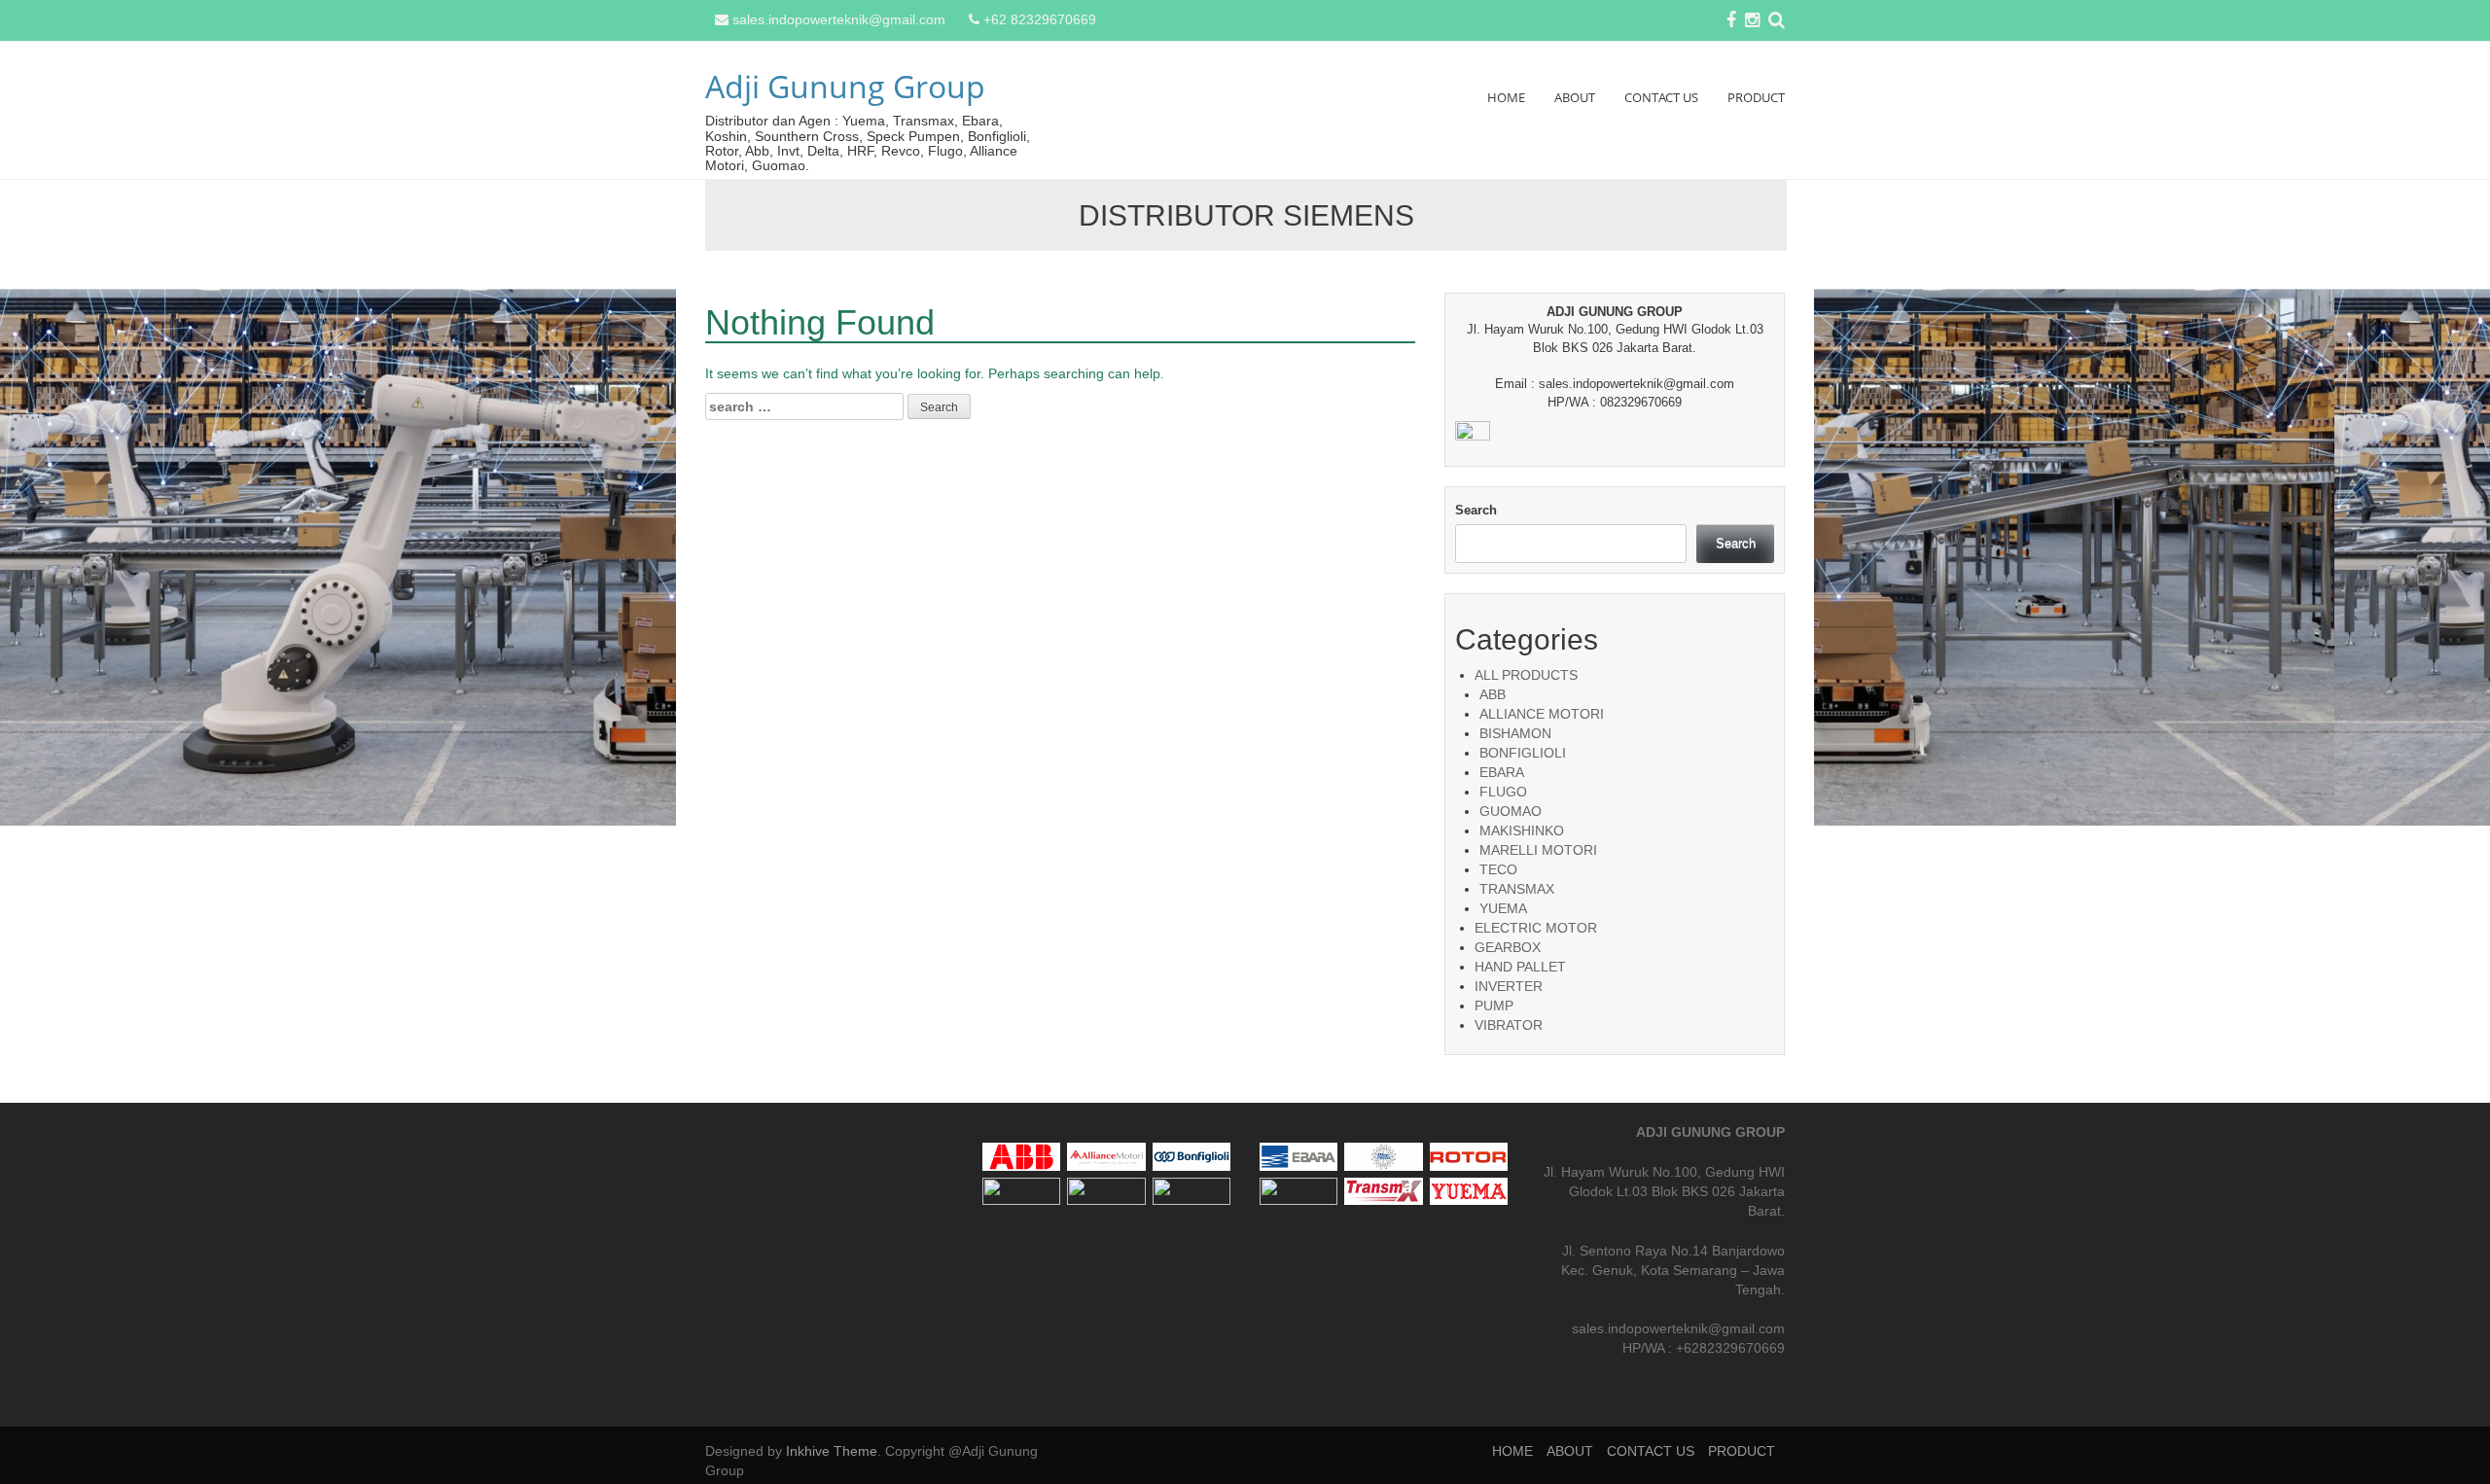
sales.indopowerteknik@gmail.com (839, 19)
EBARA (1502, 772)
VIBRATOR (1509, 1025)
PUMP (1494, 1006)
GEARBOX (1508, 947)
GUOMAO (1511, 811)
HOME (1506, 97)
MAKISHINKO (1522, 830)
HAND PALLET (1520, 967)
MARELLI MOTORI (1538, 850)
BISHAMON (1515, 733)
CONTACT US (1661, 97)
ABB (1493, 694)
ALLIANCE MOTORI (1542, 714)
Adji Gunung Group (845, 86)
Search (1476, 510)
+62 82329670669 (1040, 19)
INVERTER (1509, 986)
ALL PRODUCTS (1526, 675)
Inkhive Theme (832, 1451)
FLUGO (1503, 792)
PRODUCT (1756, 97)
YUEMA (1503, 908)
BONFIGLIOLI (1523, 753)
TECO (1498, 869)
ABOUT (1575, 97)
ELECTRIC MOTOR (1536, 928)
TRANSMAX (1517, 889)
